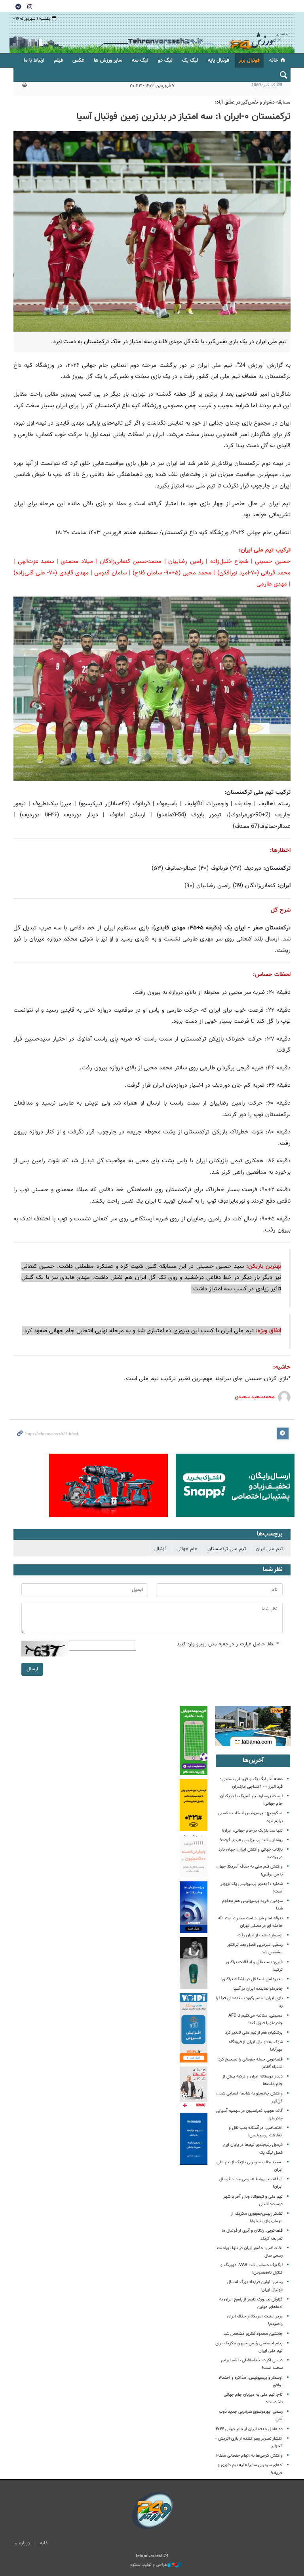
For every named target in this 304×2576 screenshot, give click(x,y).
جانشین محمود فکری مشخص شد (253, 2334)
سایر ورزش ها (108, 60)
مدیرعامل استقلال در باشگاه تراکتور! (252, 1979)
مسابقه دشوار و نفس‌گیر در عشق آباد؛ (253, 102)
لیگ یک (190, 60)
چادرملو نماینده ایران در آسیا (258, 1989)
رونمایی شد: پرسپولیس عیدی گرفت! (251, 1840)
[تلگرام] (18, 6)
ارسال (32, 1669)
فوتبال (161, 1549)
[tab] (253, 1761)
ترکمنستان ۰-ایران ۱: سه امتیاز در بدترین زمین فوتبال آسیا (183, 117)
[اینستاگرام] (30, 6)
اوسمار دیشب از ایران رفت (260, 1935)
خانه (274, 60)
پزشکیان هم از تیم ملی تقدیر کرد (254, 2033)
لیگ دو (165, 60)
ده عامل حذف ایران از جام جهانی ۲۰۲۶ (249, 2429)
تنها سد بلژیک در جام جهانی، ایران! (252, 1831)
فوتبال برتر (249, 60)
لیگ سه (140, 60)
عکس (78, 60)
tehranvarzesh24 (259, 33)
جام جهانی (187, 1549)
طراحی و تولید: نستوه (149, 2565)
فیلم (58, 60)
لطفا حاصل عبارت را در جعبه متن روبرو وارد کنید (228, 1644)
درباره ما (22, 2543)
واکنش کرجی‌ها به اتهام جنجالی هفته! (249, 2456)
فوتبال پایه (218, 60)
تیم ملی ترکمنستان (227, 1549)
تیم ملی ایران (269, 1549)
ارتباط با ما (34, 60)
